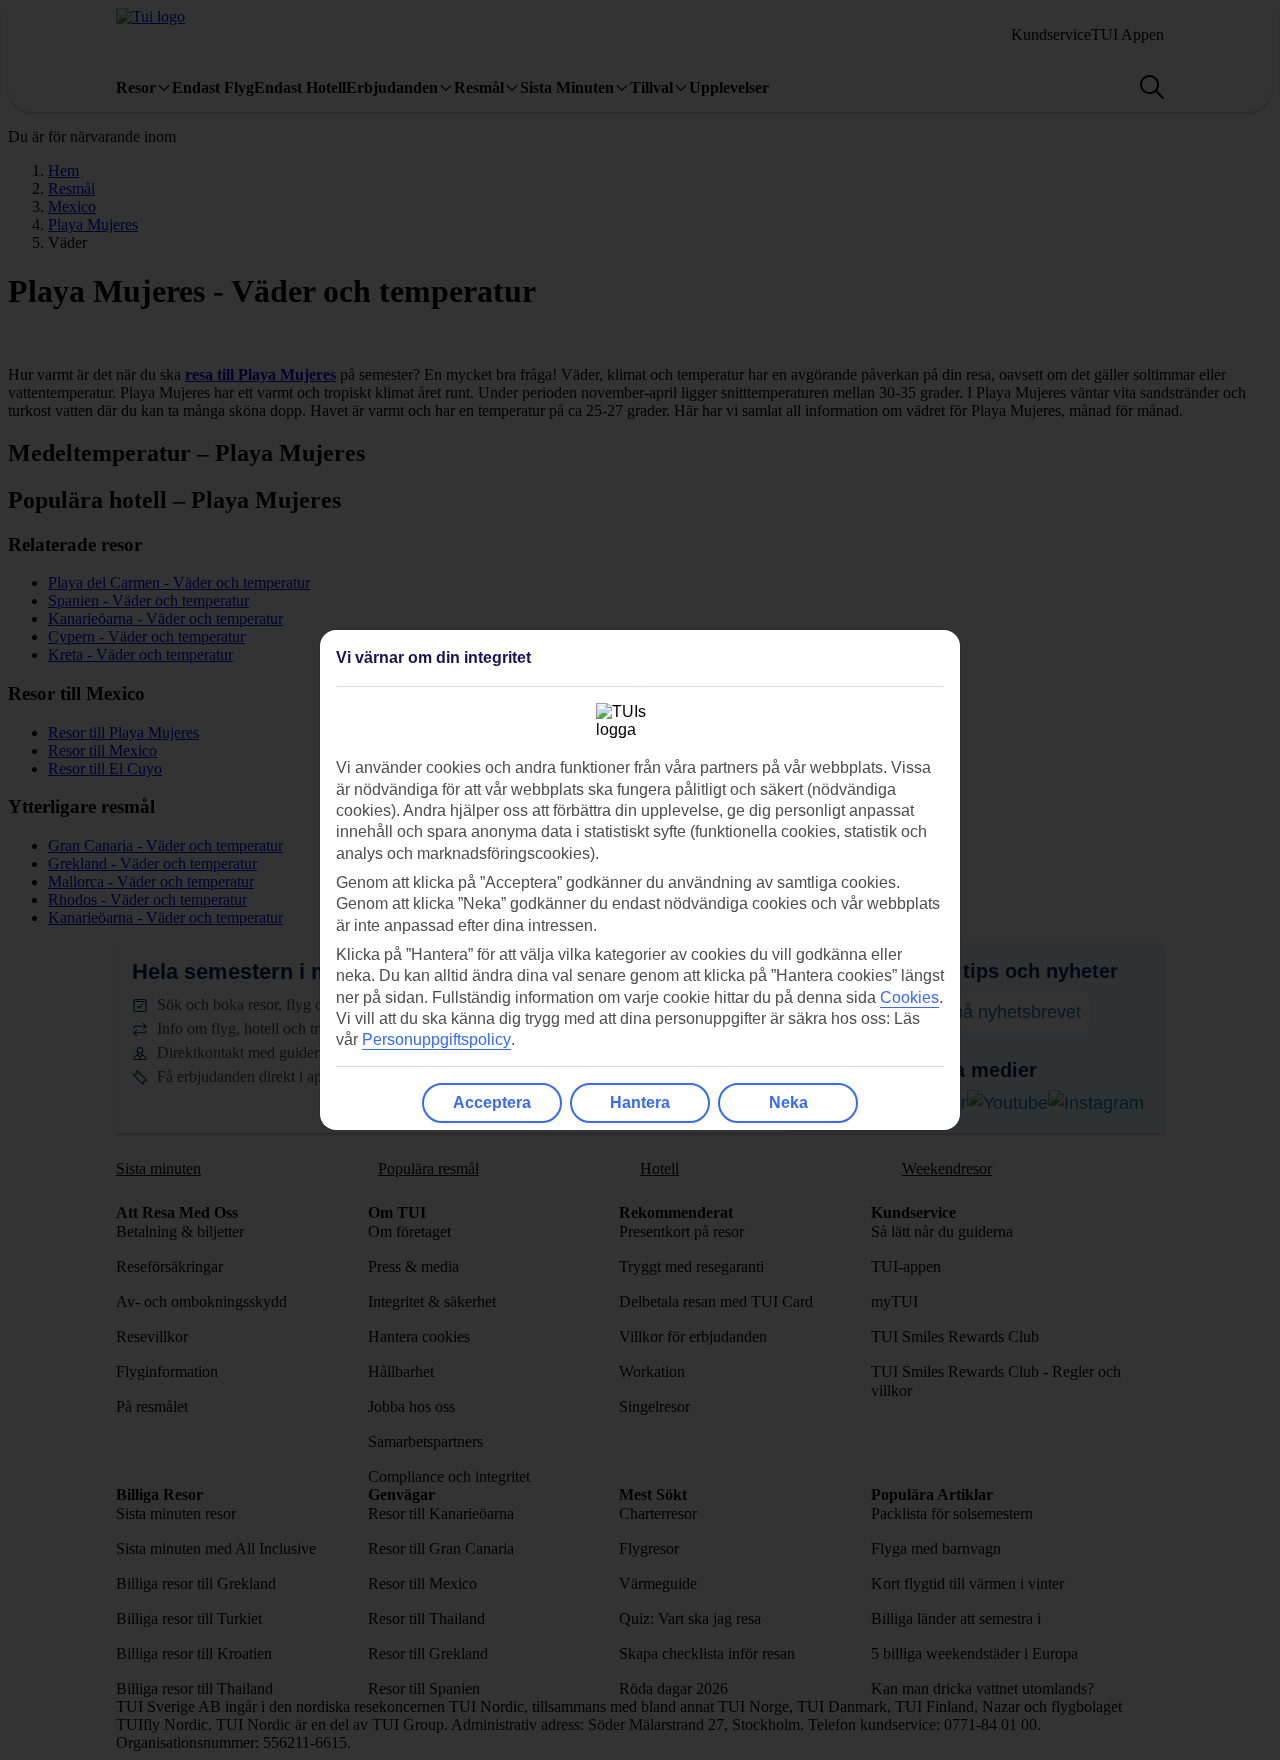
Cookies (909, 997)
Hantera (640, 1102)
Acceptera (492, 1102)
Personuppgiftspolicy (436, 1039)
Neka (788, 1102)
